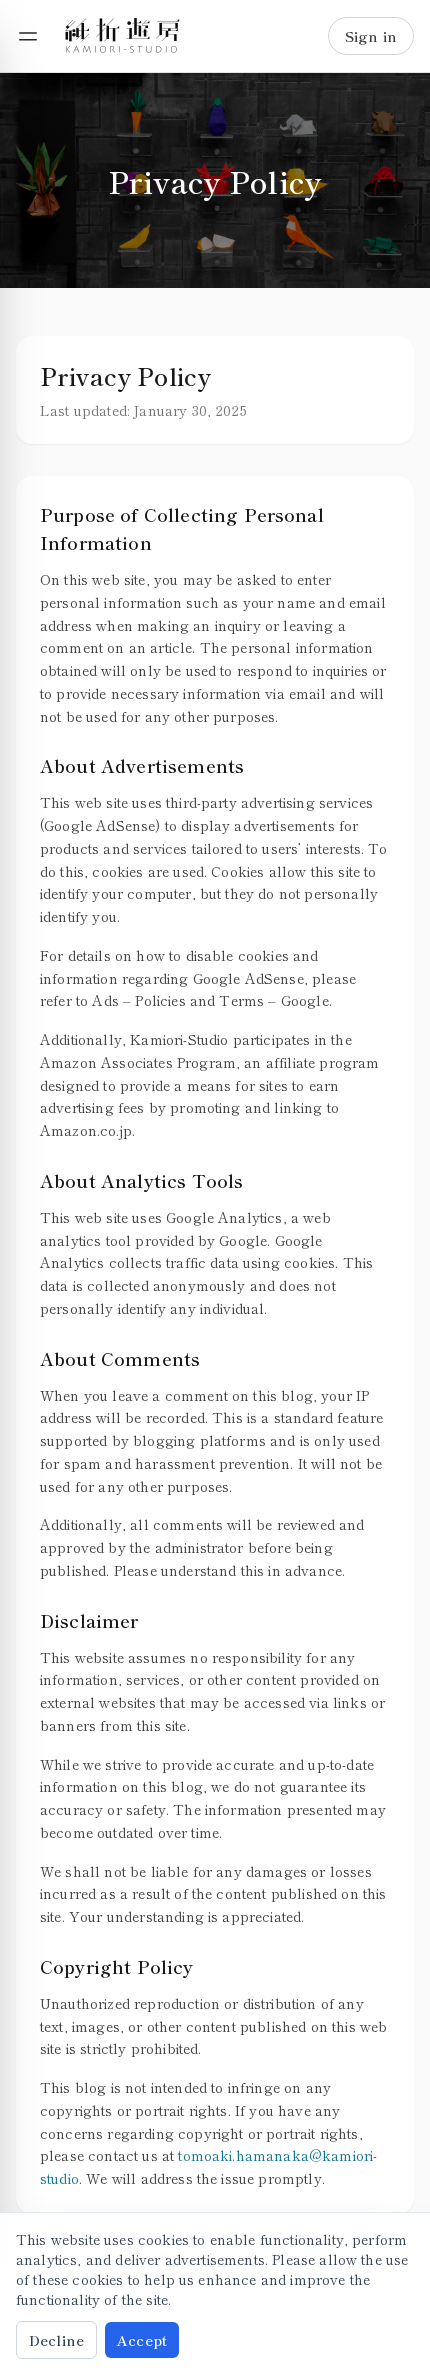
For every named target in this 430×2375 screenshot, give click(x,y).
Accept (142, 2340)
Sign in (371, 36)
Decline (56, 2340)
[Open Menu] (28, 36)
